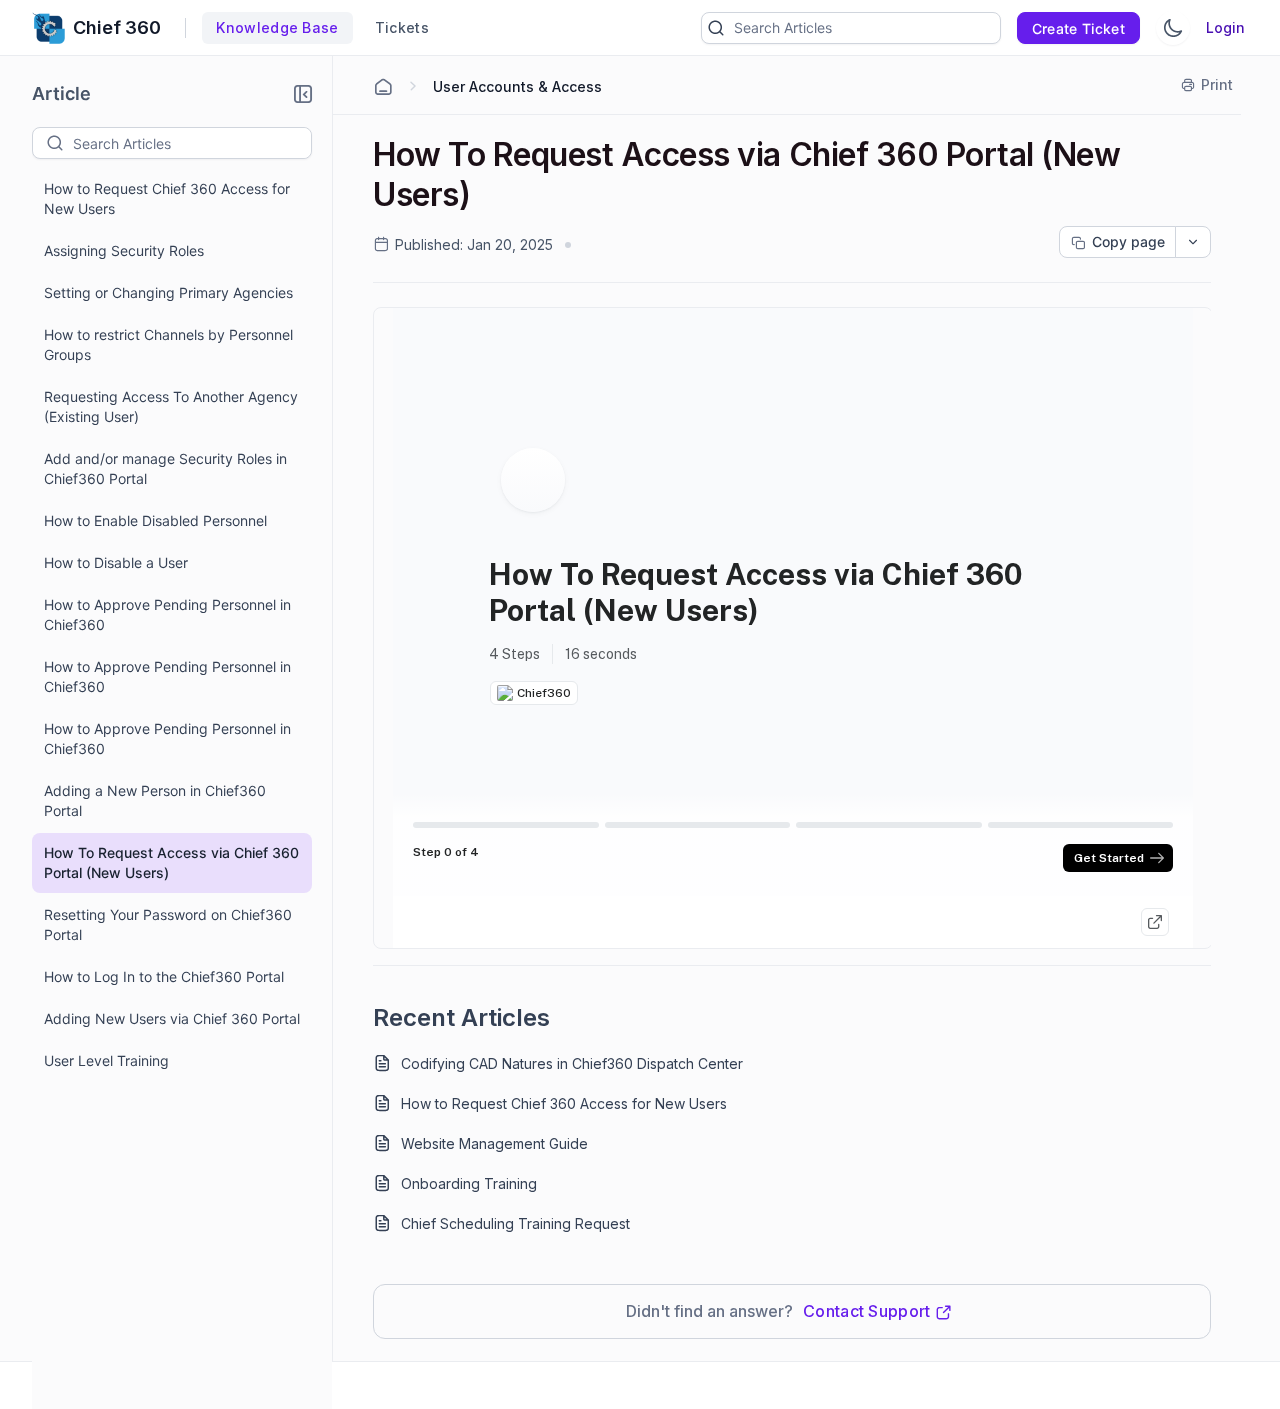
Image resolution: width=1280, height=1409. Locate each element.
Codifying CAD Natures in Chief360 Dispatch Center (572, 1063)
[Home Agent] (383, 87)
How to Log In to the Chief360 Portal (164, 976)
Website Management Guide (494, 1143)
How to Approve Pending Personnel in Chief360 (167, 614)
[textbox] (192, 143)
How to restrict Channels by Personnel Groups (168, 344)
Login (1225, 27)
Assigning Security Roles (124, 250)
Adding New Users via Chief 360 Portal (172, 1018)
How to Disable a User (116, 562)
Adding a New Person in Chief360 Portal (155, 800)
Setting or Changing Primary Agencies (168, 292)
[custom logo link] (48, 28)
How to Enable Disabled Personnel (155, 520)
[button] (303, 94)
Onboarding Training (469, 1183)
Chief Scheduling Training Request (515, 1223)
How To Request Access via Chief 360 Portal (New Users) (171, 862)
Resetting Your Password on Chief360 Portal (168, 924)
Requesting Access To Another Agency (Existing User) (171, 406)
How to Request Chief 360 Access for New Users (167, 198)
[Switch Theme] (1173, 28)
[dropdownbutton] (1193, 242)
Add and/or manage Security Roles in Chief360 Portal (165, 468)
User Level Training (106, 1060)
